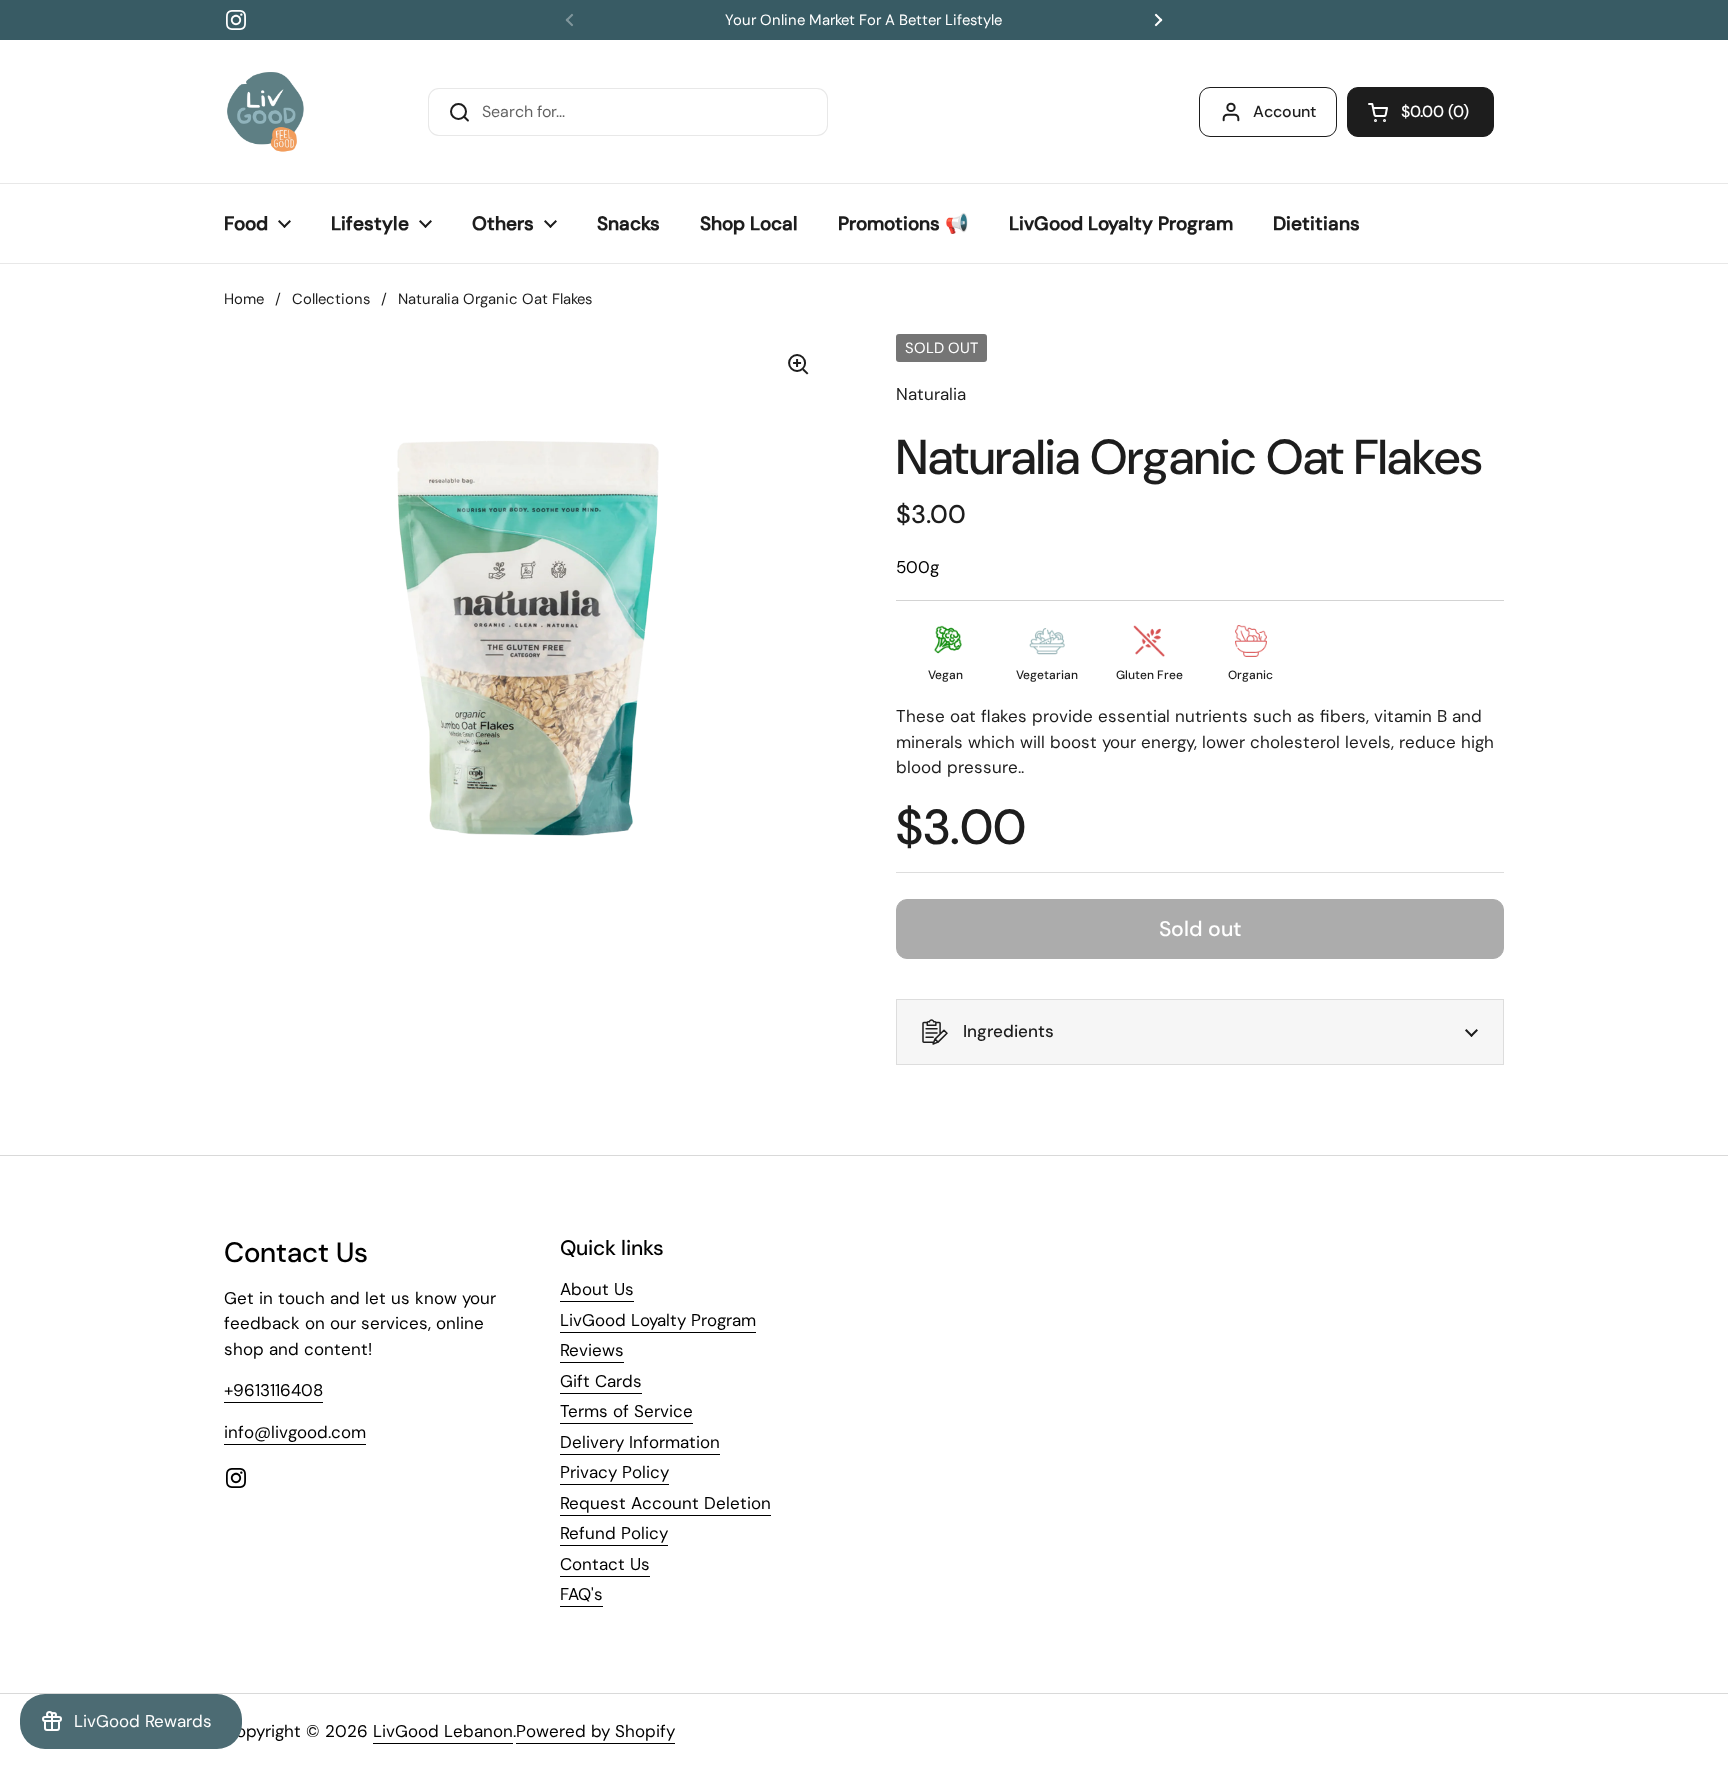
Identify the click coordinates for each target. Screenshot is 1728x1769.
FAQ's (581, 1594)
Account (1284, 111)
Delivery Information (640, 1442)
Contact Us (605, 1564)
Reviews (592, 1350)
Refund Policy (614, 1533)
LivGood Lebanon (443, 1731)
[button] (1420, 112)
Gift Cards (601, 1381)
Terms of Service (626, 1411)
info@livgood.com (295, 1432)
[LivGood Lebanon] (265, 111)
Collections (331, 299)
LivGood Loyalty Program (658, 1320)
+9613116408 (273, 1390)
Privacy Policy (614, 1472)
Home (244, 299)
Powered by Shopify (595, 1731)
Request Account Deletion (665, 1503)
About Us (597, 1289)
